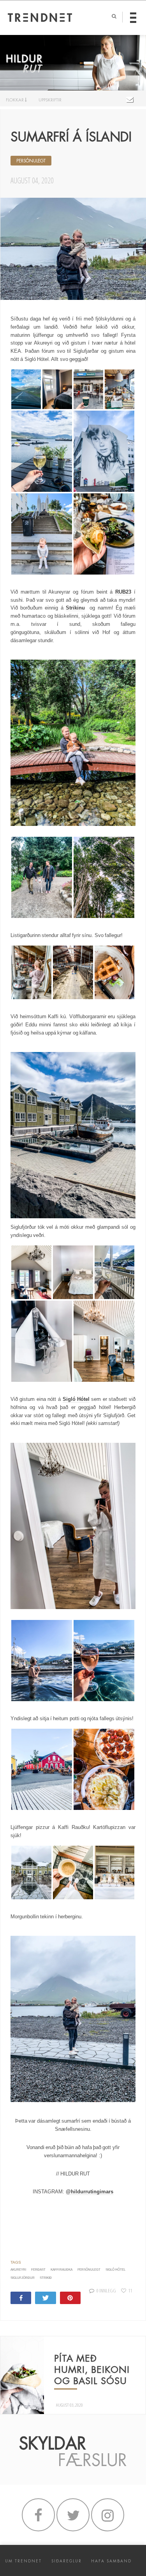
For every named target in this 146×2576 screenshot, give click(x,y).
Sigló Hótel (76, 1399)
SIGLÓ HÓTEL (115, 2270)
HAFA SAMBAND (111, 2561)
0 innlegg (106, 2290)
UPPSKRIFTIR (50, 100)
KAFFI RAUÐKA (62, 2270)
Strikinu (75, 608)
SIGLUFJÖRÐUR (23, 2278)
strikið (46, 2278)
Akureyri (18, 2270)
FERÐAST (38, 2270)
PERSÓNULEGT (31, 161)
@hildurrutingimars (90, 2192)
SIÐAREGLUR (67, 2561)
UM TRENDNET (23, 2561)
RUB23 (123, 592)
